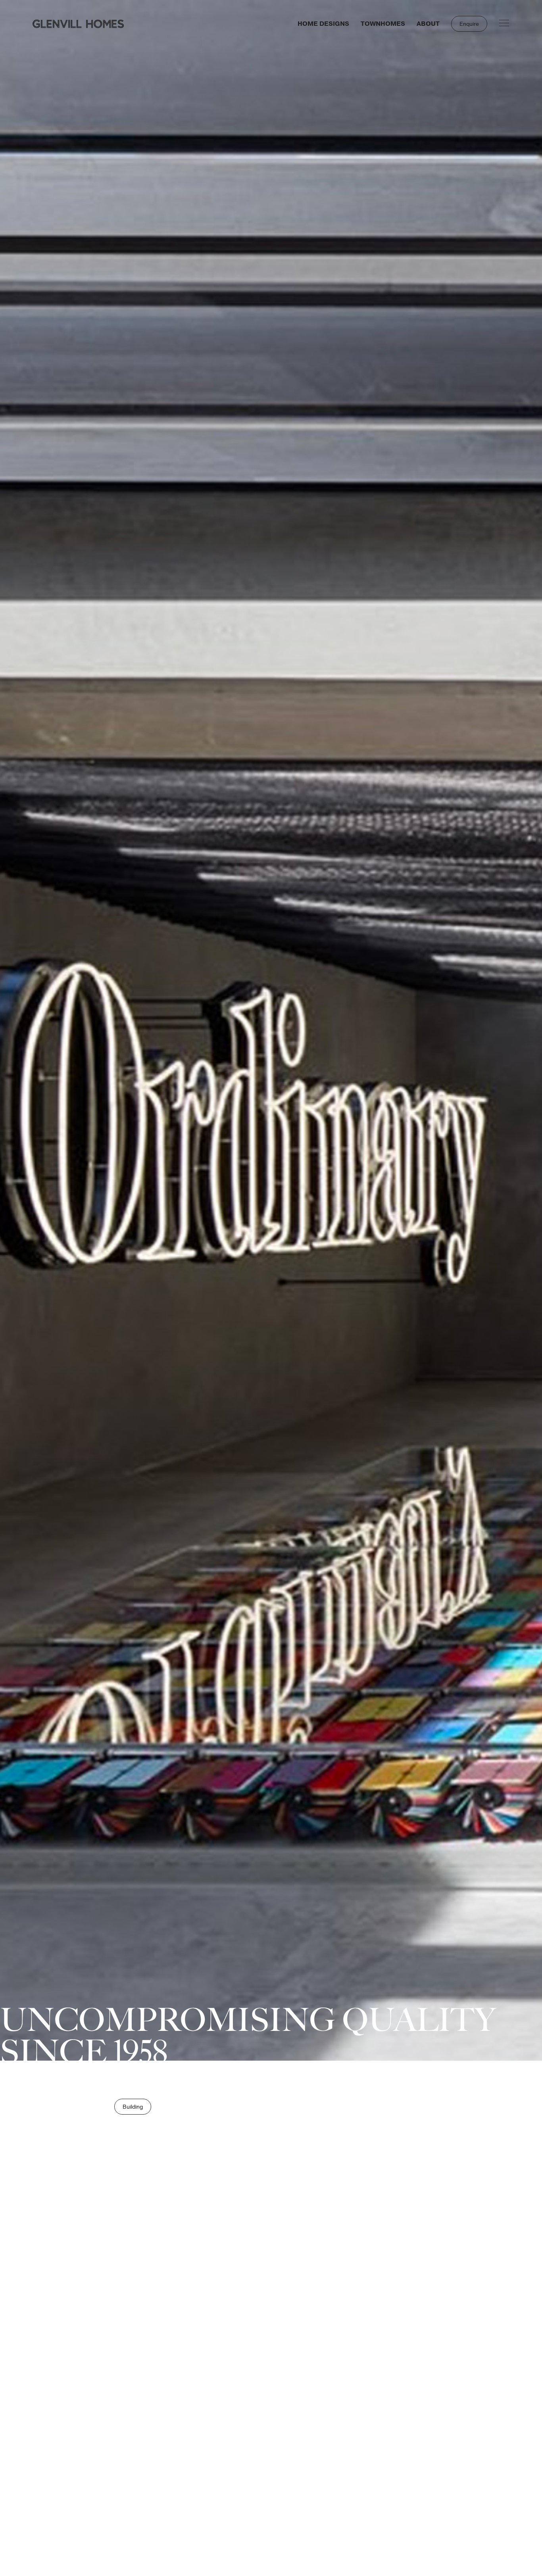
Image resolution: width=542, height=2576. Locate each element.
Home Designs (323, 24)
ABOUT (428, 24)
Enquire (469, 24)
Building (133, 2107)
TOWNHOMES (383, 24)
